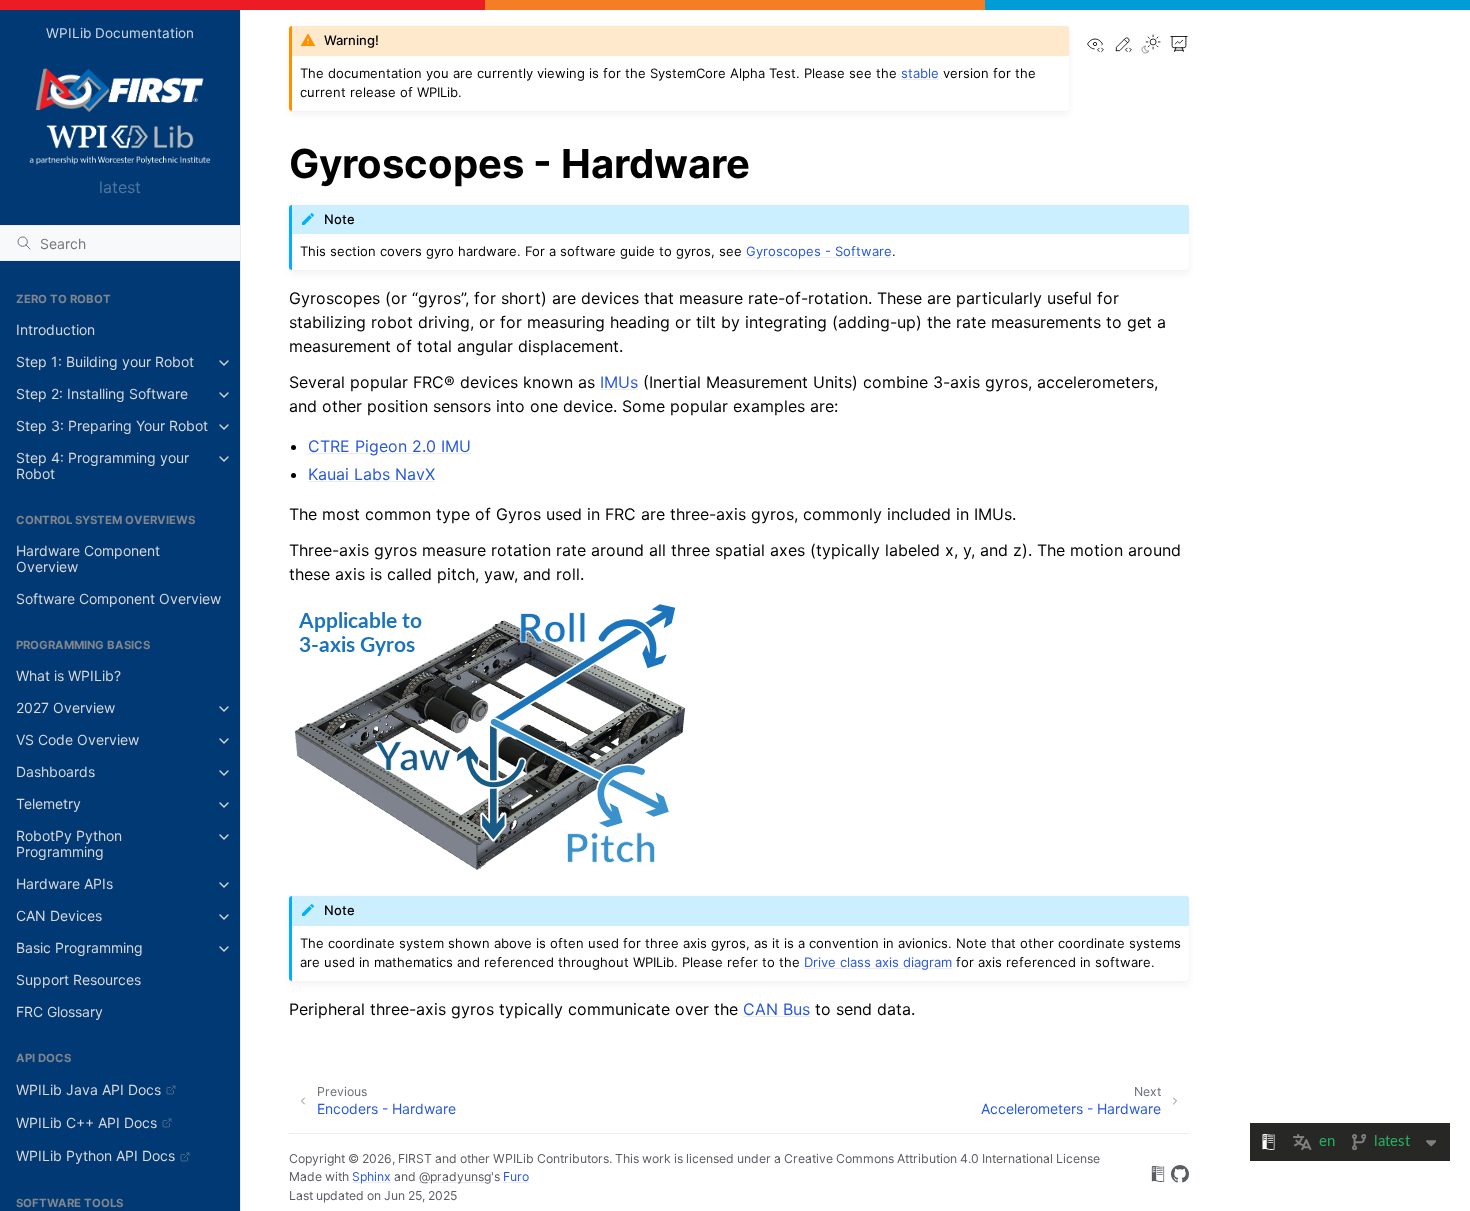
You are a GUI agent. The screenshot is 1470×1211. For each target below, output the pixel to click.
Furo (516, 1176)
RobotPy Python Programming (69, 844)
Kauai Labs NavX (371, 474)
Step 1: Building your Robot (105, 362)
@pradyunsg (455, 1176)
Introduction (55, 330)
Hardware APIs (64, 884)
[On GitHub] (1180, 1177)
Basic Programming (79, 948)
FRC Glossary (59, 1012)
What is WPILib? (68, 676)
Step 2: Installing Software (102, 394)
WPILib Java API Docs (88, 1089)
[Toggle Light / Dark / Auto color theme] (1151, 45)
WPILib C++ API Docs (86, 1122)
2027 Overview (65, 708)
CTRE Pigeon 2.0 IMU (389, 446)
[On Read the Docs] (1158, 1177)
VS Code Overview (77, 740)
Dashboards (55, 772)
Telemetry (48, 804)
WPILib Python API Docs (95, 1155)
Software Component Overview (118, 599)
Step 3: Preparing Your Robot (112, 426)
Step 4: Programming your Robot (102, 466)
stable (920, 73)
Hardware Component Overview (88, 559)
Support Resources (78, 980)
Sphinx (371, 1176)
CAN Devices (59, 916)
